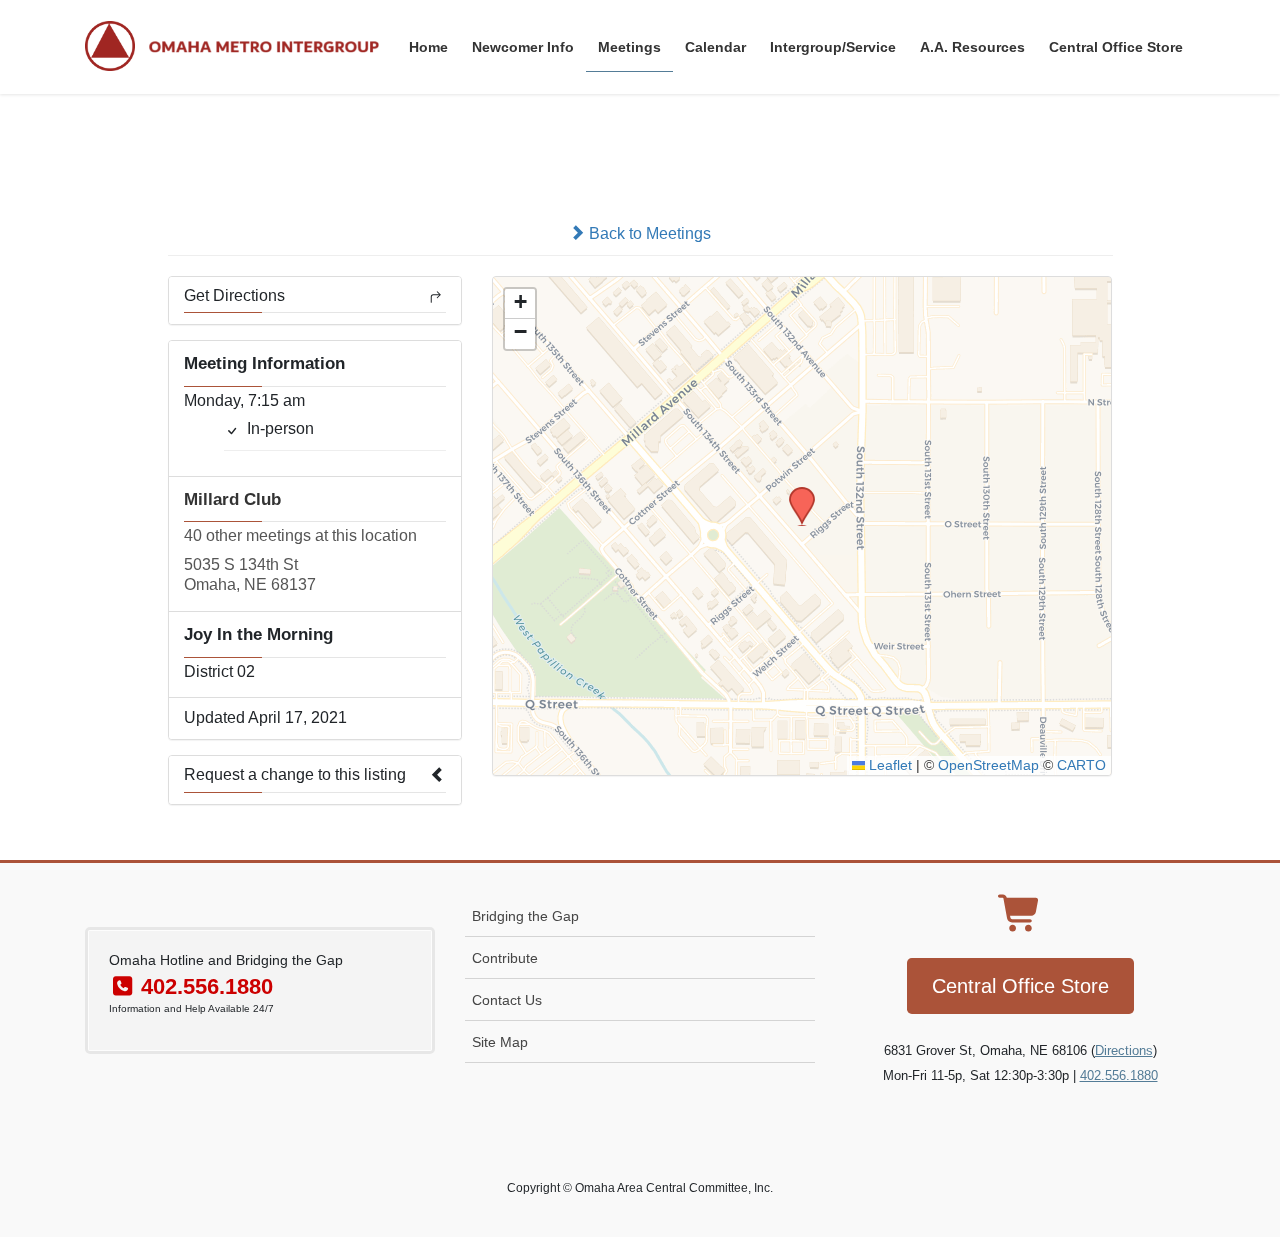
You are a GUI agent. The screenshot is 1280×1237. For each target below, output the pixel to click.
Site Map (500, 1042)
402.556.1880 (1119, 1075)
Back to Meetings (648, 233)
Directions (1124, 1050)
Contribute (505, 958)
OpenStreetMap (988, 765)
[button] (795, 493)
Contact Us (507, 1000)
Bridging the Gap (525, 916)
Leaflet (888, 765)
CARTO (1081, 765)
